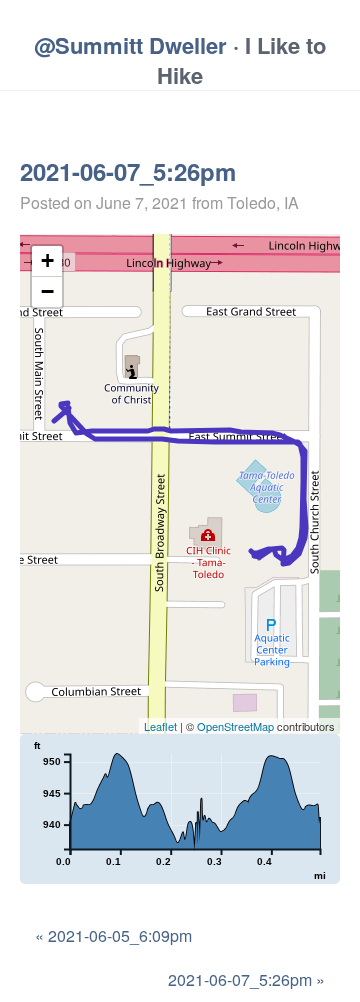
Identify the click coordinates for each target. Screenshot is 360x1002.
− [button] (47, 291)
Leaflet (160, 726)
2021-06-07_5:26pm (128, 171)
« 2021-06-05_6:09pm (113, 935)
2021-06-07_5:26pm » (246, 979)
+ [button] (47, 260)
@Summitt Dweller (130, 45)
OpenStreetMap (235, 726)
